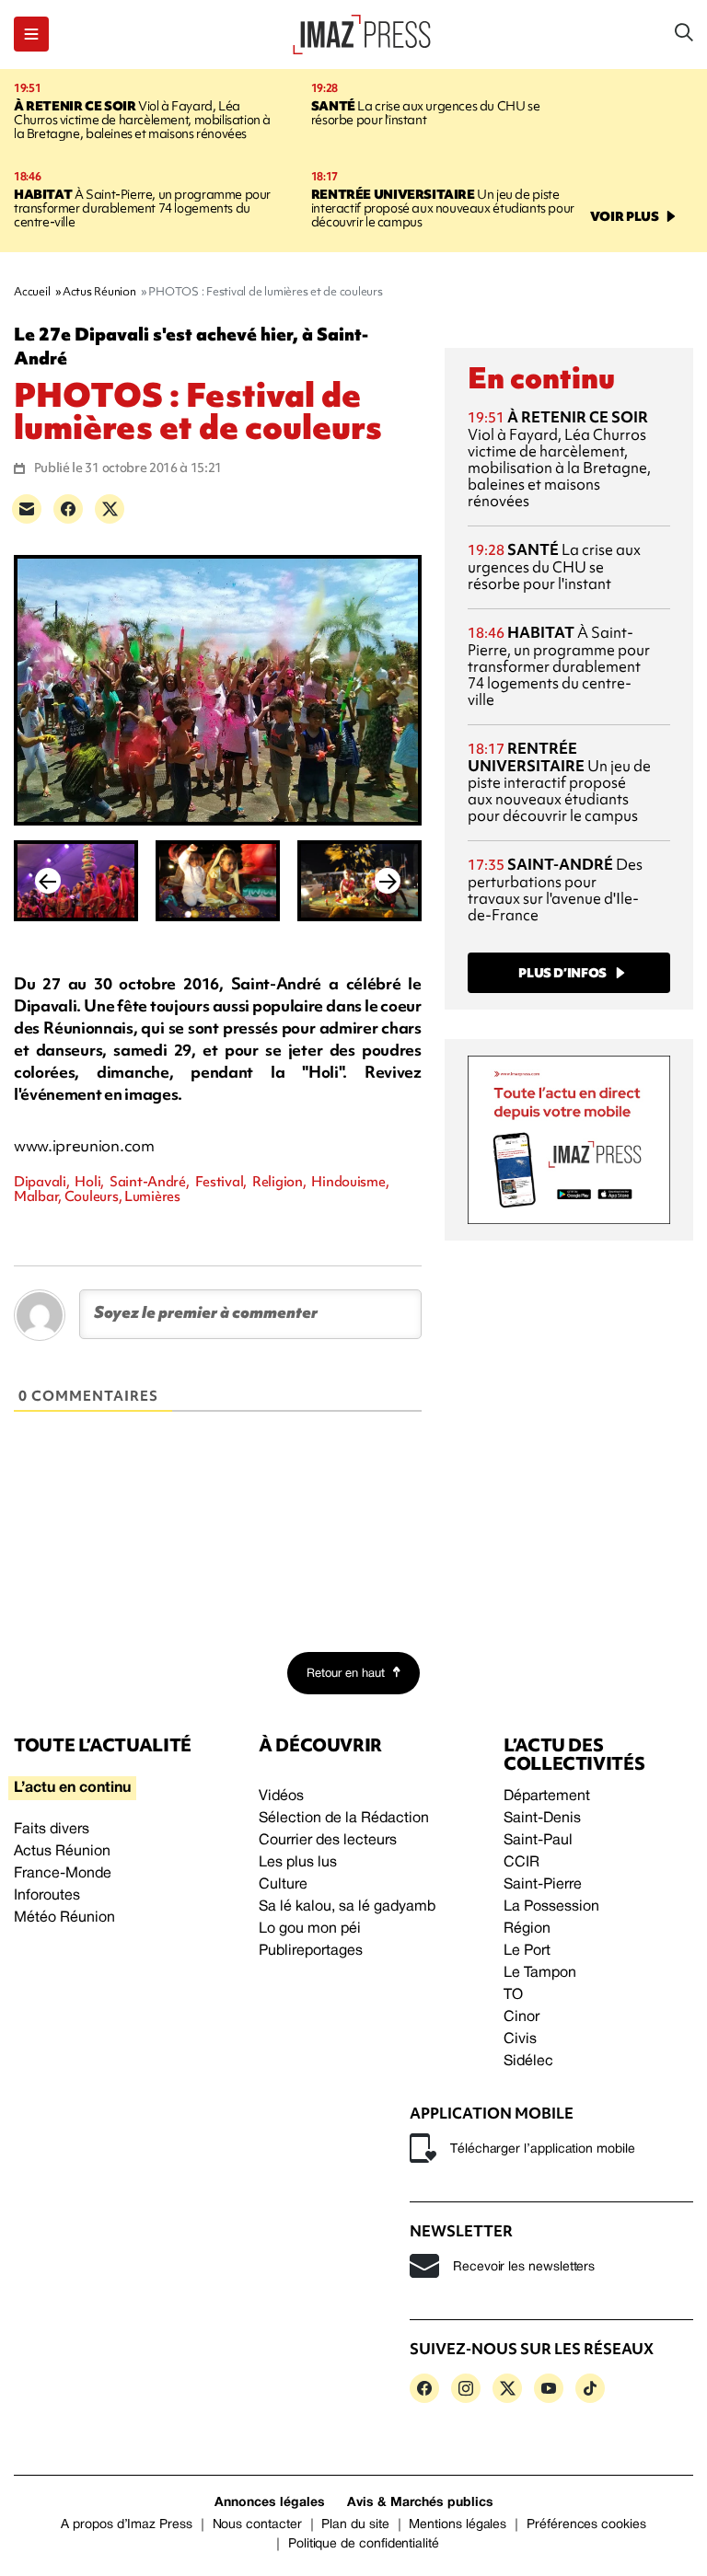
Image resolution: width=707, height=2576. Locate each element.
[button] (31, 34)
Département (547, 1796)
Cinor (522, 2017)
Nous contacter (257, 2525)
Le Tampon (540, 1973)
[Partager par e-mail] (27, 509)
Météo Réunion (64, 1918)
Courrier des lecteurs (328, 1841)
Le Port (527, 1951)
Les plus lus (298, 1863)
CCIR (522, 1863)
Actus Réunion (62, 1852)
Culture (283, 1885)
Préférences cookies (586, 2525)
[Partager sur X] (110, 509)
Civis (520, 2039)
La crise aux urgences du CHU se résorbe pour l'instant (426, 113)
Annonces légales (270, 2503)
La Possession (551, 1907)
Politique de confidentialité (364, 2544)
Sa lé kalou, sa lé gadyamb (347, 1907)
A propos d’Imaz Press (127, 2525)
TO (513, 1995)
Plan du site (355, 2525)
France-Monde (63, 1874)
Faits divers (52, 1830)
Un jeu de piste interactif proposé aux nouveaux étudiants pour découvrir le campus (443, 208)
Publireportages (311, 1951)
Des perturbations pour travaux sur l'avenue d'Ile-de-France (555, 889)
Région (527, 1929)
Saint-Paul (538, 1841)
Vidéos (281, 1796)
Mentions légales (458, 2525)
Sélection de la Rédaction (344, 1819)
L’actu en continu (72, 1788)
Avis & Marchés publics (420, 2503)
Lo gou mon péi (310, 1929)
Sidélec (528, 2062)
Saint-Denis (542, 1819)
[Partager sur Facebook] (68, 509)
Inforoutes (47, 1896)
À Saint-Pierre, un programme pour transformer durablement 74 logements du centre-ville (142, 208)
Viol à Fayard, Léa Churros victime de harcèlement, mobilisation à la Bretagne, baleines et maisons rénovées (142, 120)
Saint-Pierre (543, 1885)
